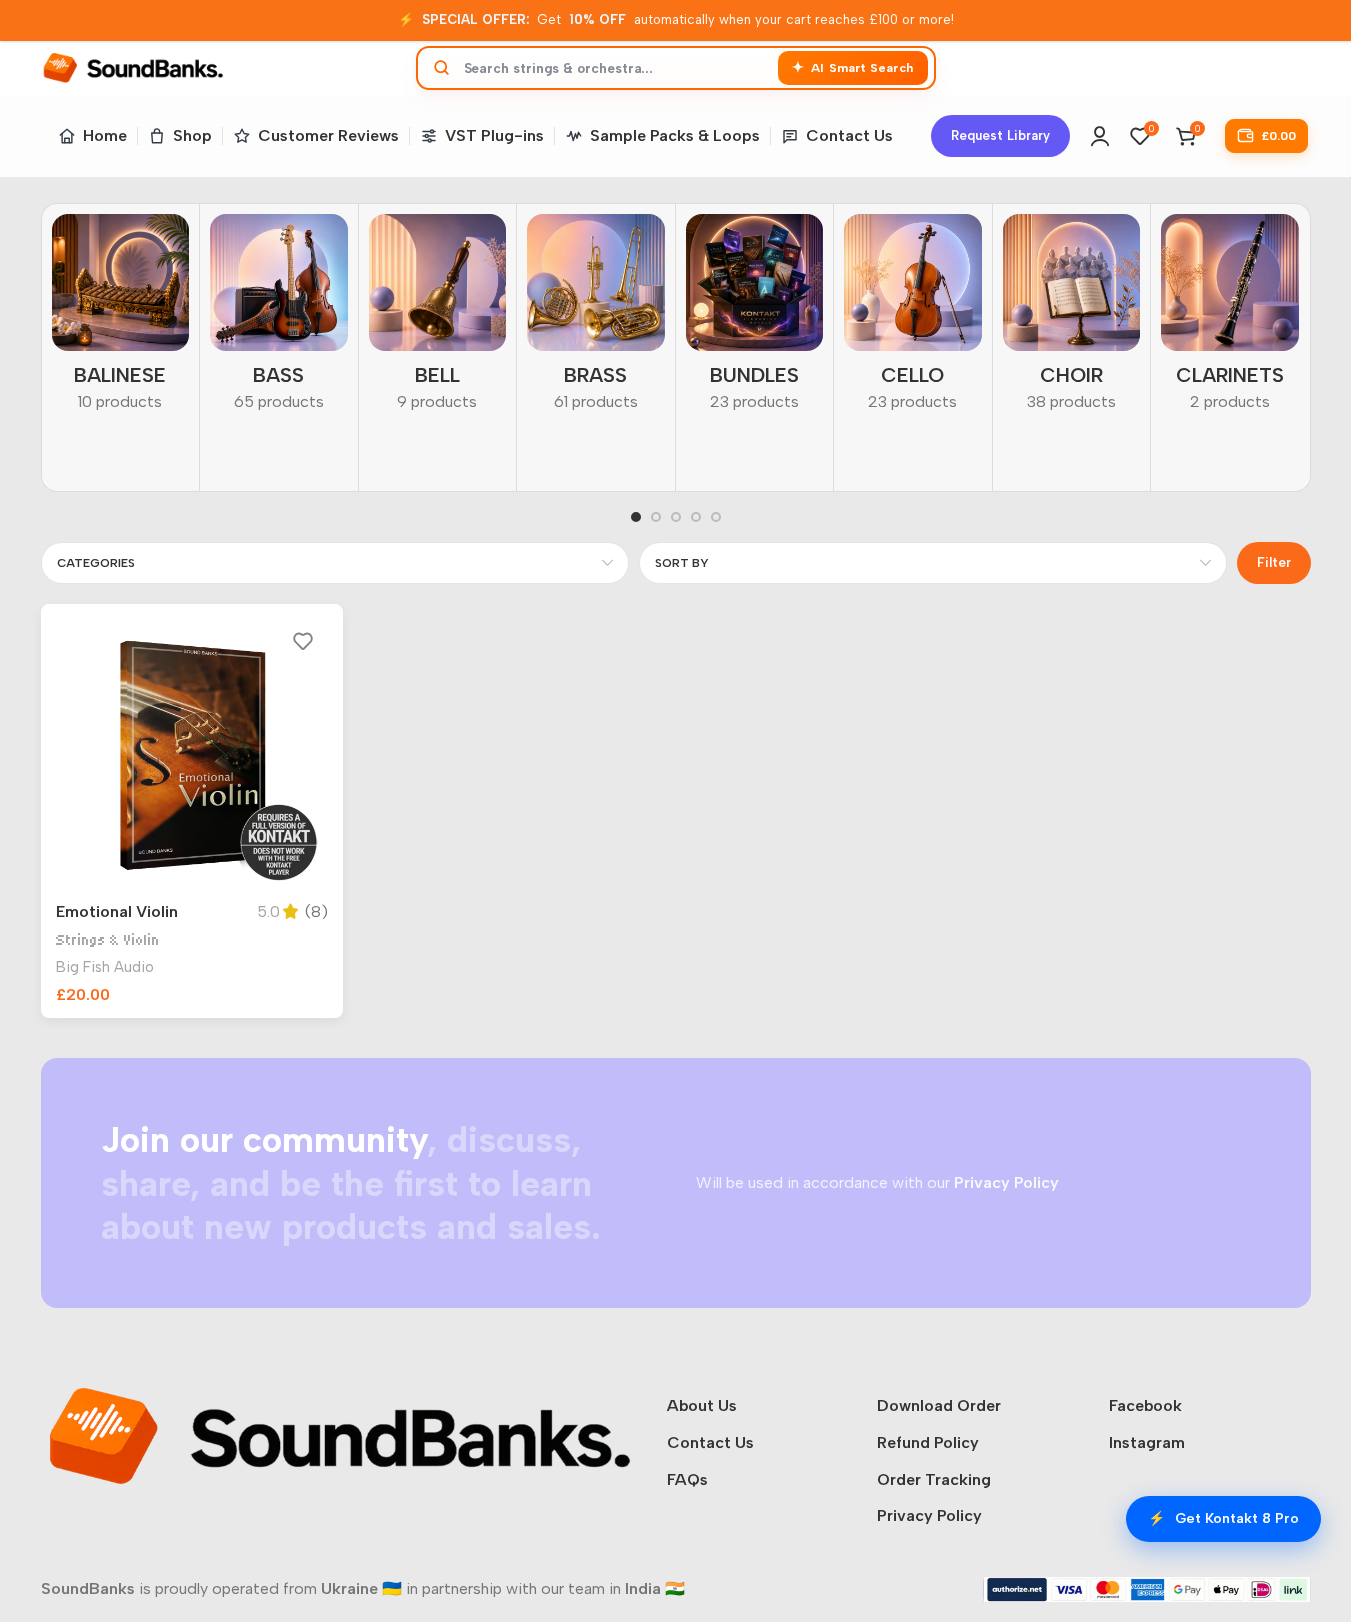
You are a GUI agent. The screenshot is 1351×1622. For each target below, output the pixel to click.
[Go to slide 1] (636, 517)
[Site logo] (133, 66)
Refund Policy (928, 1442)
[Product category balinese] (121, 319)
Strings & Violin (108, 940)
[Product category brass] (596, 319)
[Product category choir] (1072, 319)
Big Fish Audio (105, 967)
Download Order (939, 1405)
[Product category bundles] (755, 319)
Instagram (1147, 1442)
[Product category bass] (279, 319)
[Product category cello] (913, 319)
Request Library (1000, 135)
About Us (702, 1405)
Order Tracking (934, 1479)
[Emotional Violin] (192, 755)
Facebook (1145, 1405)
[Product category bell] (438, 319)
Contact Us (710, 1442)
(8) (316, 912)
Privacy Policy (929, 1515)
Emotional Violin (117, 911)
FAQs (687, 1479)
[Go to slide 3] (676, 517)
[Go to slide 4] (696, 517)
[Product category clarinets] (1230, 319)
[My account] (1100, 136)
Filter (1274, 562)
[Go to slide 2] (656, 517)
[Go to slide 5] (716, 517)
